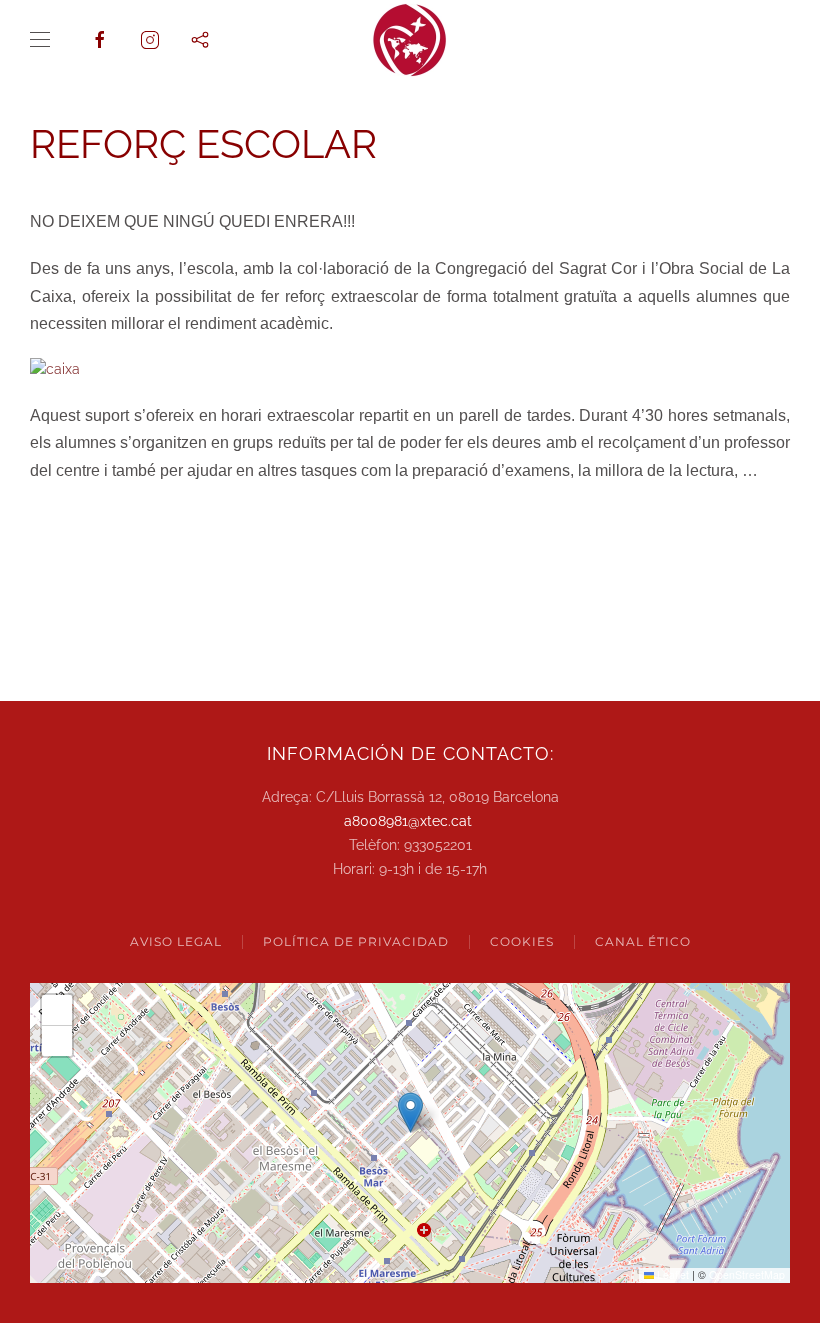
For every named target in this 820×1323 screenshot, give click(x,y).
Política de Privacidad (356, 941)
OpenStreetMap (747, 1274)
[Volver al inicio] (410, 40)
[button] (40, 40)
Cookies (522, 941)
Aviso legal (176, 941)
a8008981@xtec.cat (408, 821)
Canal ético (643, 941)
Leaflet (671, 1274)
